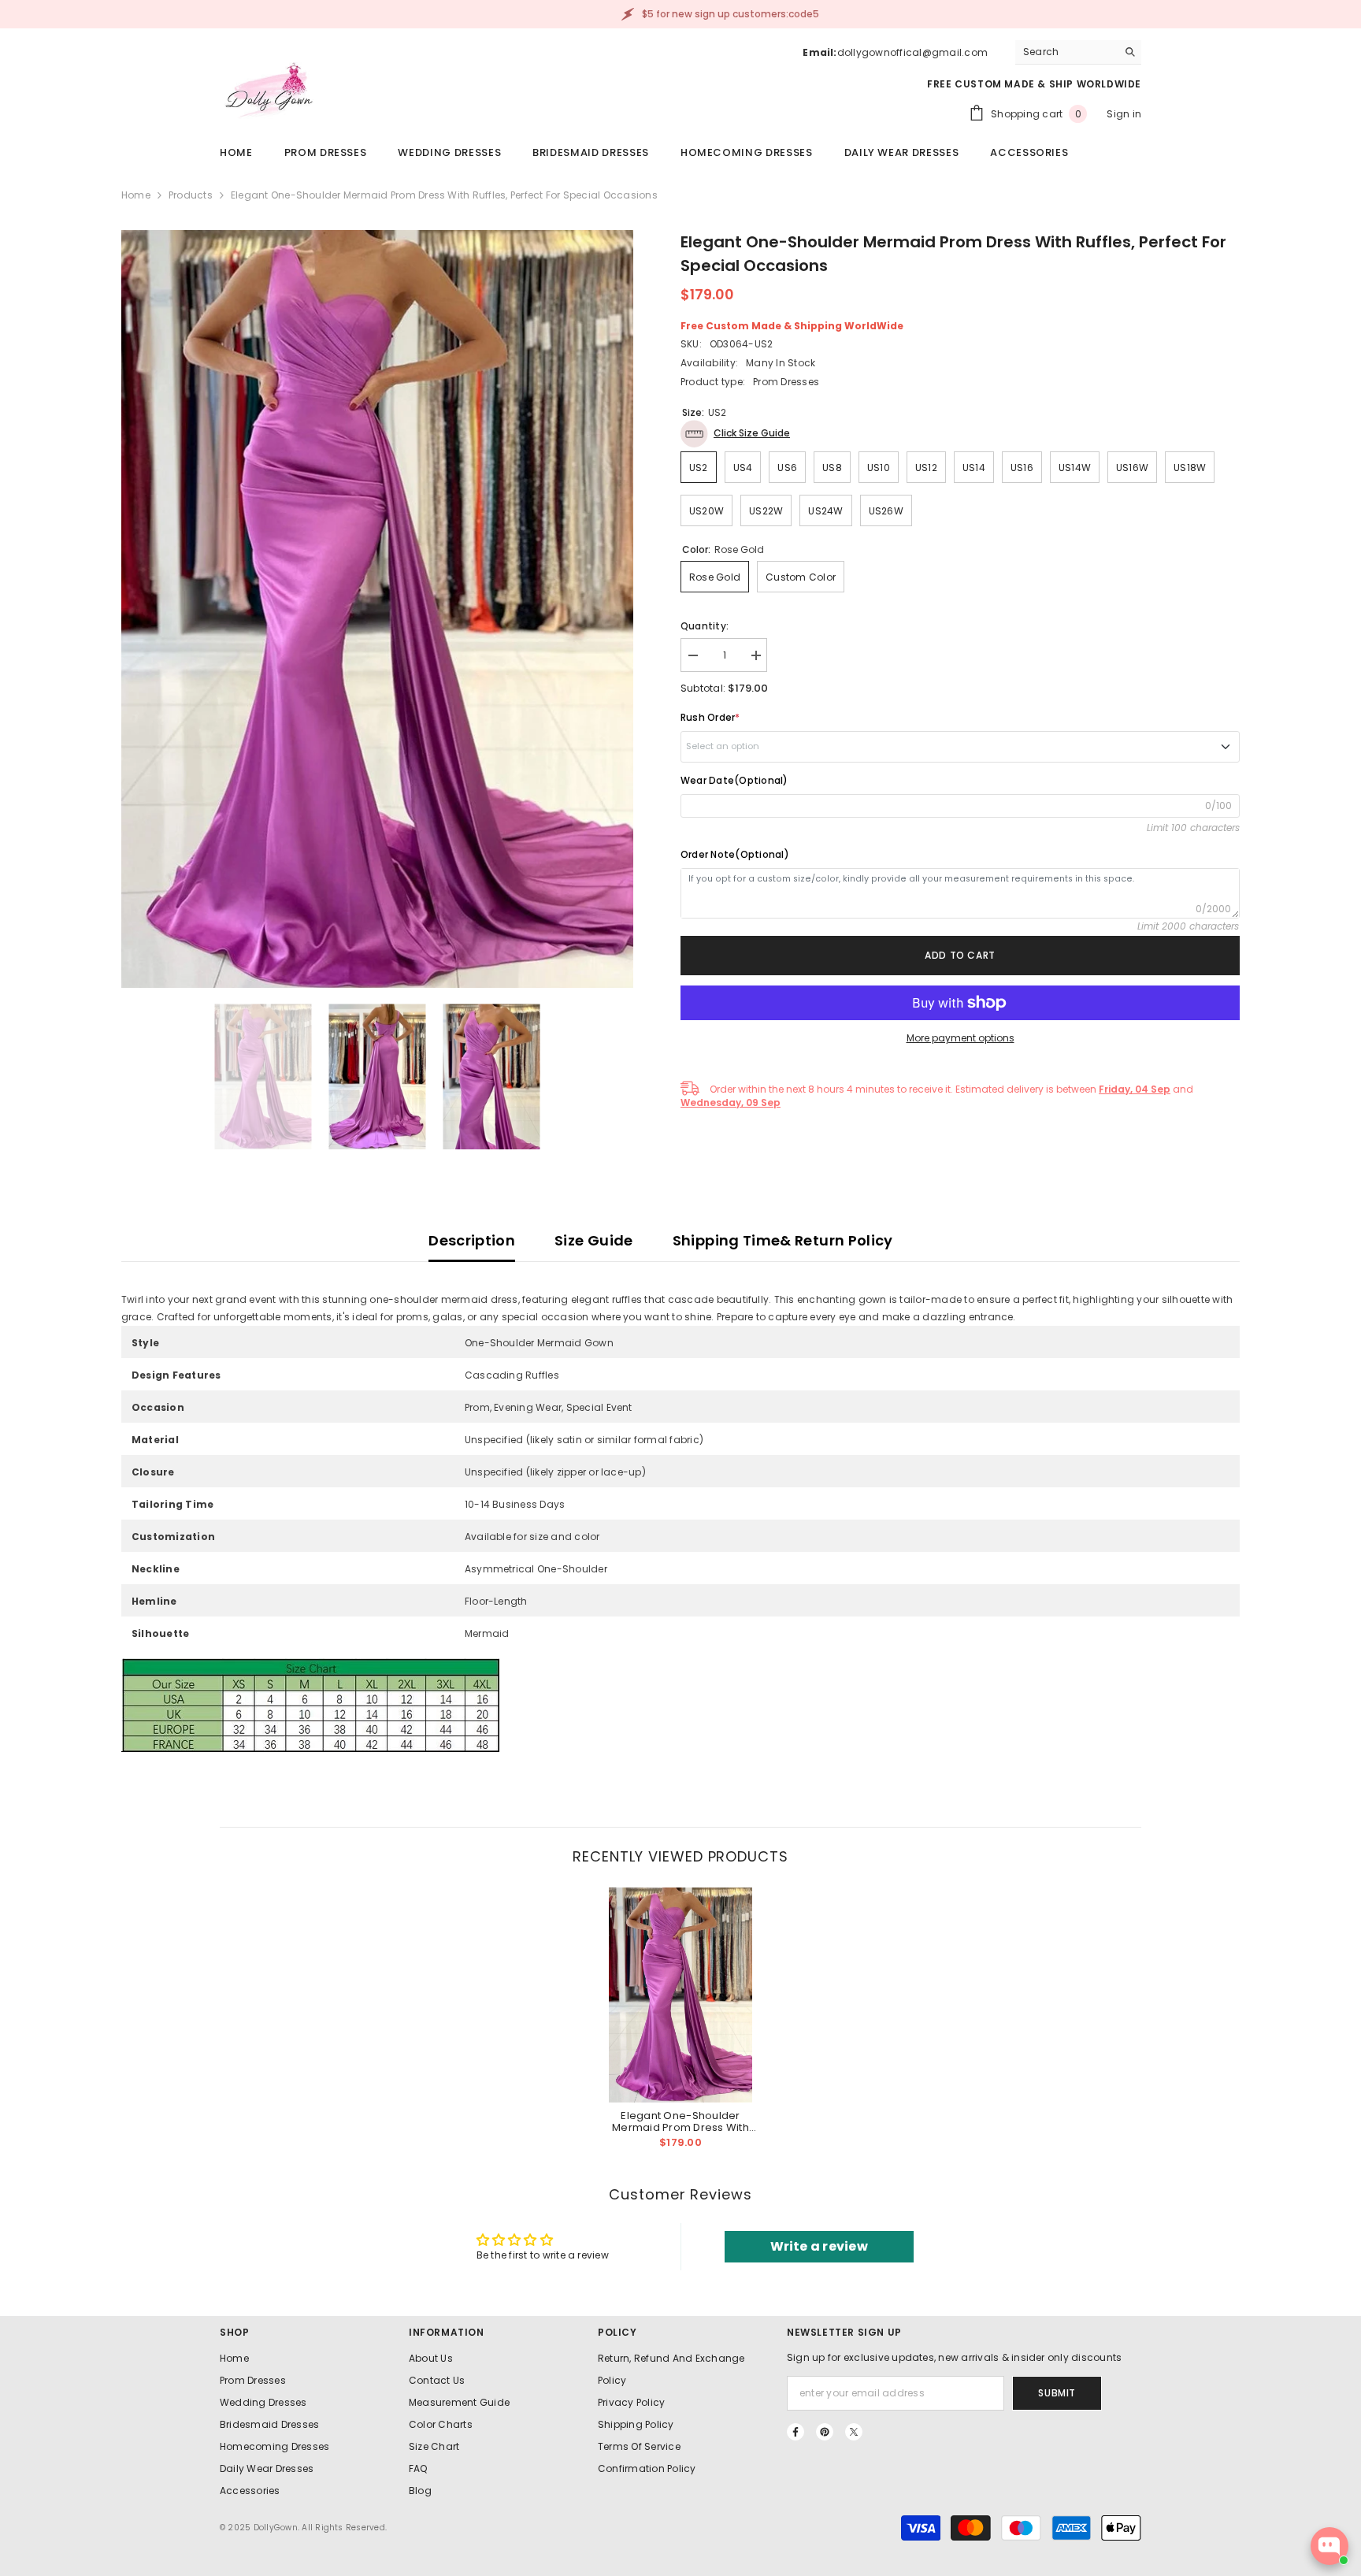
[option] (377, 609)
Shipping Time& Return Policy (783, 1240)
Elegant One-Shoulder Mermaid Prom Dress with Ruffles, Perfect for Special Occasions (680, 2121)
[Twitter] (854, 2432)
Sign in (1124, 114)
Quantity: (705, 626)
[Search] (1078, 52)
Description (472, 1240)
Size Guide (594, 1240)
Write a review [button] (819, 2246)
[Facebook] (795, 2432)
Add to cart (960, 955)
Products (191, 195)
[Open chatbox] (1329, 2546)
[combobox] (1066, 52)
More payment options (960, 1038)
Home (136, 195)
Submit (1057, 2393)
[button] (735, 434)
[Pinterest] (825, 2432)
